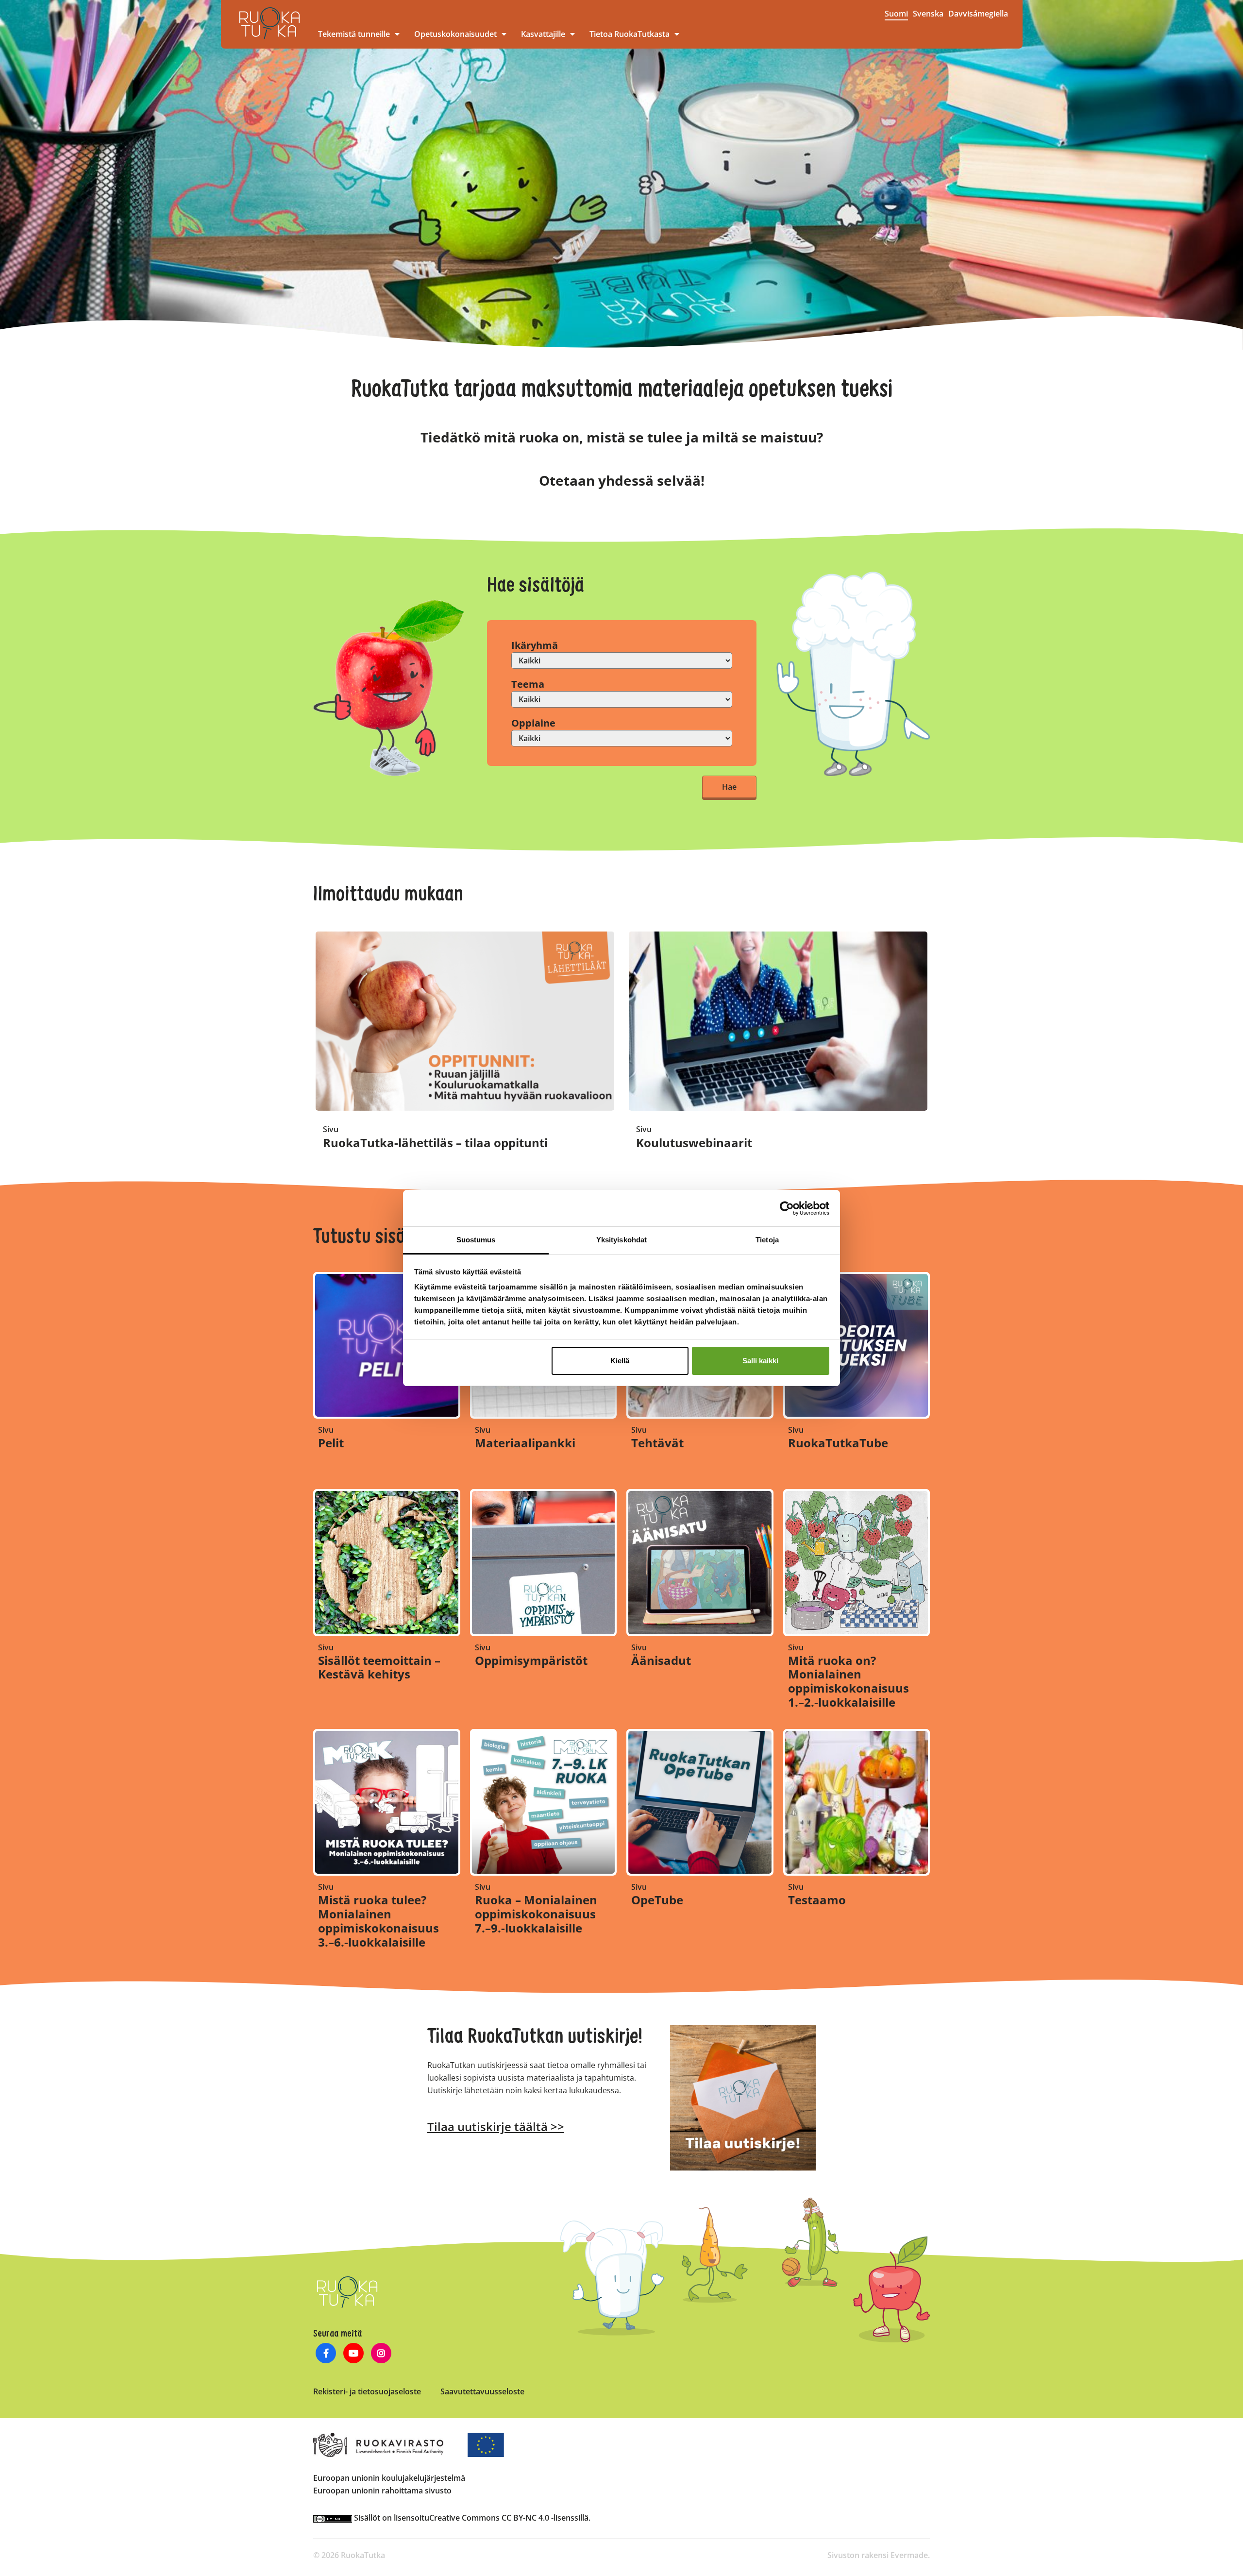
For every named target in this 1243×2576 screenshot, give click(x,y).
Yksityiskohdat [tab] (621, 1240)
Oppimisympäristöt (531, 1660)
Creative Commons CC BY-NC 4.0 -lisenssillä (509, 2518)
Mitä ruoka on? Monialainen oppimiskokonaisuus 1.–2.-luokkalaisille (848, 1681)
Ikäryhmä (535, 645)
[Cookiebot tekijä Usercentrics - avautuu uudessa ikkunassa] (787, 1208)
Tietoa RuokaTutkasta (630, 34)
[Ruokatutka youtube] (354, 2354)
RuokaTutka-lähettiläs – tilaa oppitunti (435, 1143)
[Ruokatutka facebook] (326, 2354)
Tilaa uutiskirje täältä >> (496, 2127)
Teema (528, 684)
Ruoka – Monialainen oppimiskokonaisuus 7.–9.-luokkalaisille (536, 1914)
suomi (896, 14)
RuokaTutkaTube (838, 1443)
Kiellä (620, 1361)
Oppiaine (533, 723)
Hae (729, 787)
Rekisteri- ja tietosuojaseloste (367, 2391)
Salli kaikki (760, 1361)
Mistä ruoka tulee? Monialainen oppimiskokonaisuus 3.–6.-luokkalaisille (378, 1921)
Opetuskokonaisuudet (455, 34)
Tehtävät (657, 1443)
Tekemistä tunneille (354, 34)
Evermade (909, 2555)
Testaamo (817, 1900)
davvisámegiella (978, 14)
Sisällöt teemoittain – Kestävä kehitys (379, 1667)
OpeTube (657, 1900)
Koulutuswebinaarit (694, 1143)
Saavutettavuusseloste (482, 2391)
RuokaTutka (269, 23)
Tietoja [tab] (767, 1240)
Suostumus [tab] (476, 1240)
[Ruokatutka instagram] (381, 2354)
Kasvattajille (543, 34)
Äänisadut (661, 1660)
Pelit (331, 1443)
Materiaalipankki (525, 1443)
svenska (928, 14)
